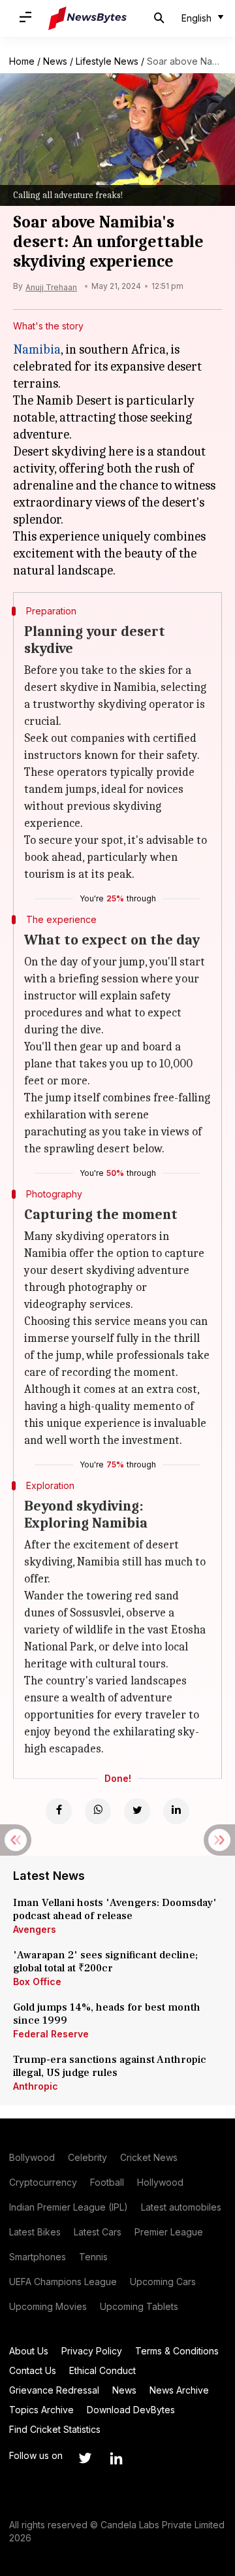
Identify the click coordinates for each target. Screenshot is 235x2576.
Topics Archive (41, 2410)
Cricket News (149, 2157)
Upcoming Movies (48, 2306)
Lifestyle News (107, 61)
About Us (29, 2351)
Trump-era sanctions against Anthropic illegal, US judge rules (110, 2066)
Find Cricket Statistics (55, 2429)
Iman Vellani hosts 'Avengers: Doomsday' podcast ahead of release (115, 1909)
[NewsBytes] (87, 18)
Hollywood (160, 2182)
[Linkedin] (176, 1811)
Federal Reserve (51, 2034)
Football (107, 2182)
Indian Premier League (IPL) (69, 2207)
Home (22, 61)
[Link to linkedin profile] (116, 2458)
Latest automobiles (181, 2207)
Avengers (35, 1929)
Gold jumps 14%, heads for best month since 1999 (107, 2014)
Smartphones (38, 2257)
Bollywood (32, 2157)
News (55, 61)
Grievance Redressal (54, 2390)
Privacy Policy (92, 2351)
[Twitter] (137, 1811)
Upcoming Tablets (139, 2306)
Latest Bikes (35, 2232)
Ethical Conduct (102, 2370)
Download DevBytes (131, 2410)
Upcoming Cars (163, 2282)
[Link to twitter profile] (85, 2458)
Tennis (93, 2257)
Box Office (37, 1982)
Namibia (37, 349)
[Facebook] (59, 1811)
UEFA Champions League (63, 2282)
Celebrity (87, 2157)
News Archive (179, 2390)
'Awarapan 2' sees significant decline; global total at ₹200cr (105, 1962)
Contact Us (33, 2370)
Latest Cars (98, 2232)
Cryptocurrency (43, 2182)
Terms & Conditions (177, 2351)
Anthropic (36, 2086)
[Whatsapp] (98, 1811)
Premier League (169, 2232)
